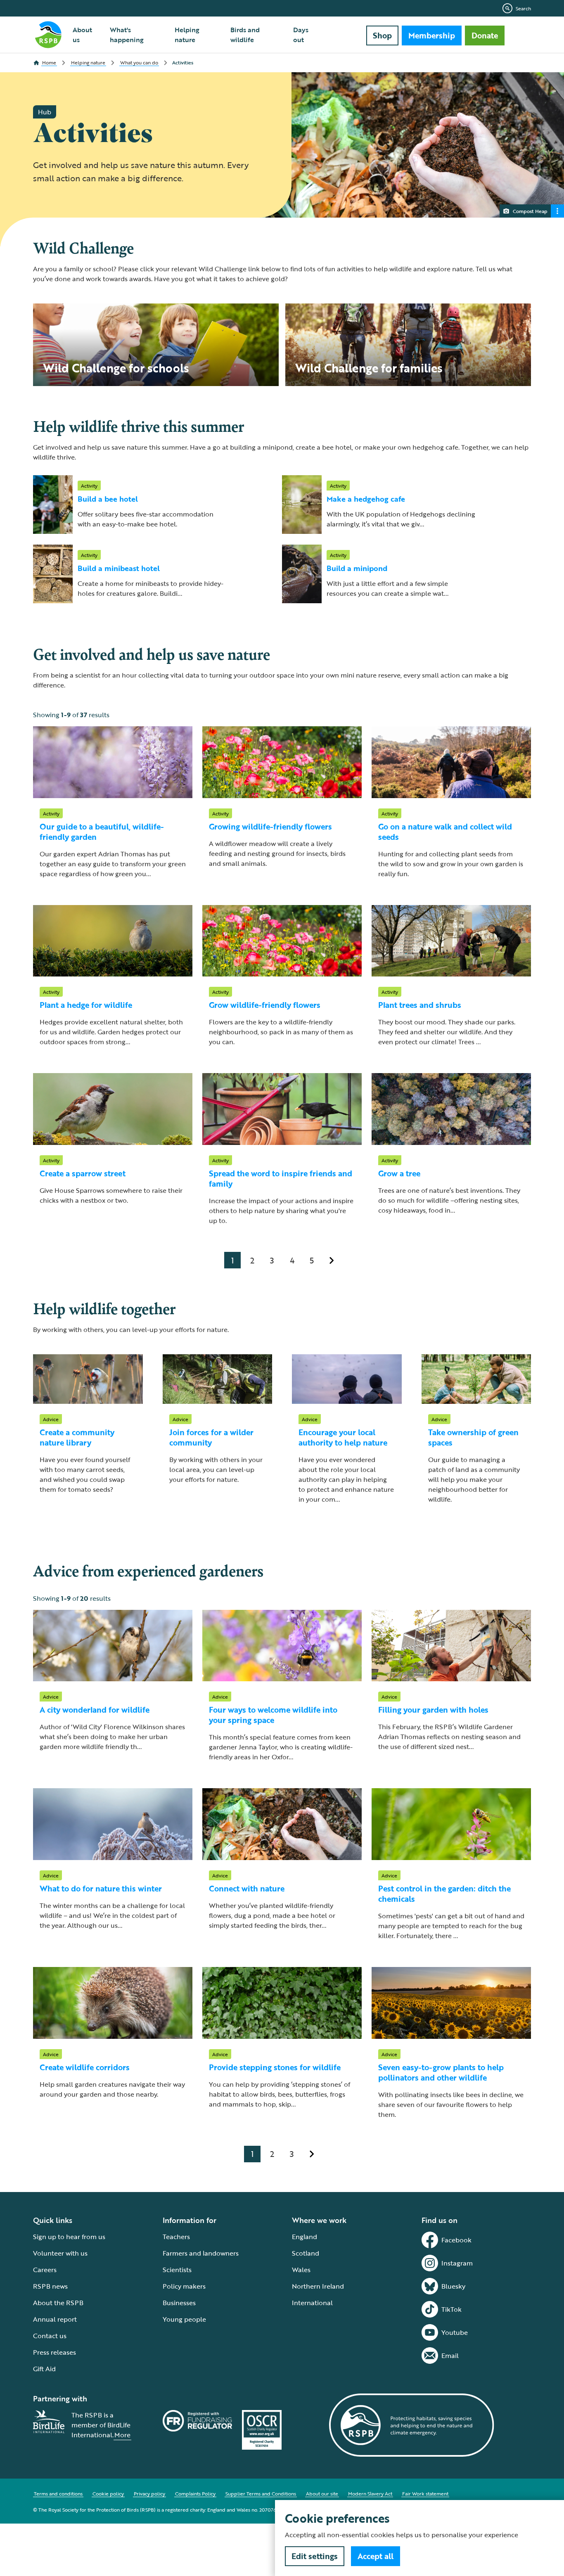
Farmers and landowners (201, 2253)
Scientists (177, 2270)
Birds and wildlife (245, 35)
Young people (184, 2319)
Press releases (55, 2352)
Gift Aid (44, 2369)
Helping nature (187, 35)
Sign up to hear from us (69, 2237)
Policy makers (184, 2286)
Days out (301, 35)
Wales (301, 2270)
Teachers (176, 2237)
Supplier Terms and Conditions (261, 2493)
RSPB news (50, 2286)
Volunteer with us (60, 2253)
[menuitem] (86, 35)
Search (523, 8)
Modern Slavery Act (370, 2493)
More (122, 2435)
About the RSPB (58, 2303)
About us (82, 35)
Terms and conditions (58, 2493)
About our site (322, 2493)
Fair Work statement (425, 2493)
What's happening (127, 35)
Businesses (179, 2303)
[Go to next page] (332, 1260)
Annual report (55, 2319)
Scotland (306, 2253)
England (305, 2237)
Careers (45, 2270)
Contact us (50, 2336)
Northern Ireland (318, 2286)
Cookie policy (108, 2493)
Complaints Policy (195, 2493)
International (312, 2303)
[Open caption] (557, 211)
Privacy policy (149, 2493)
